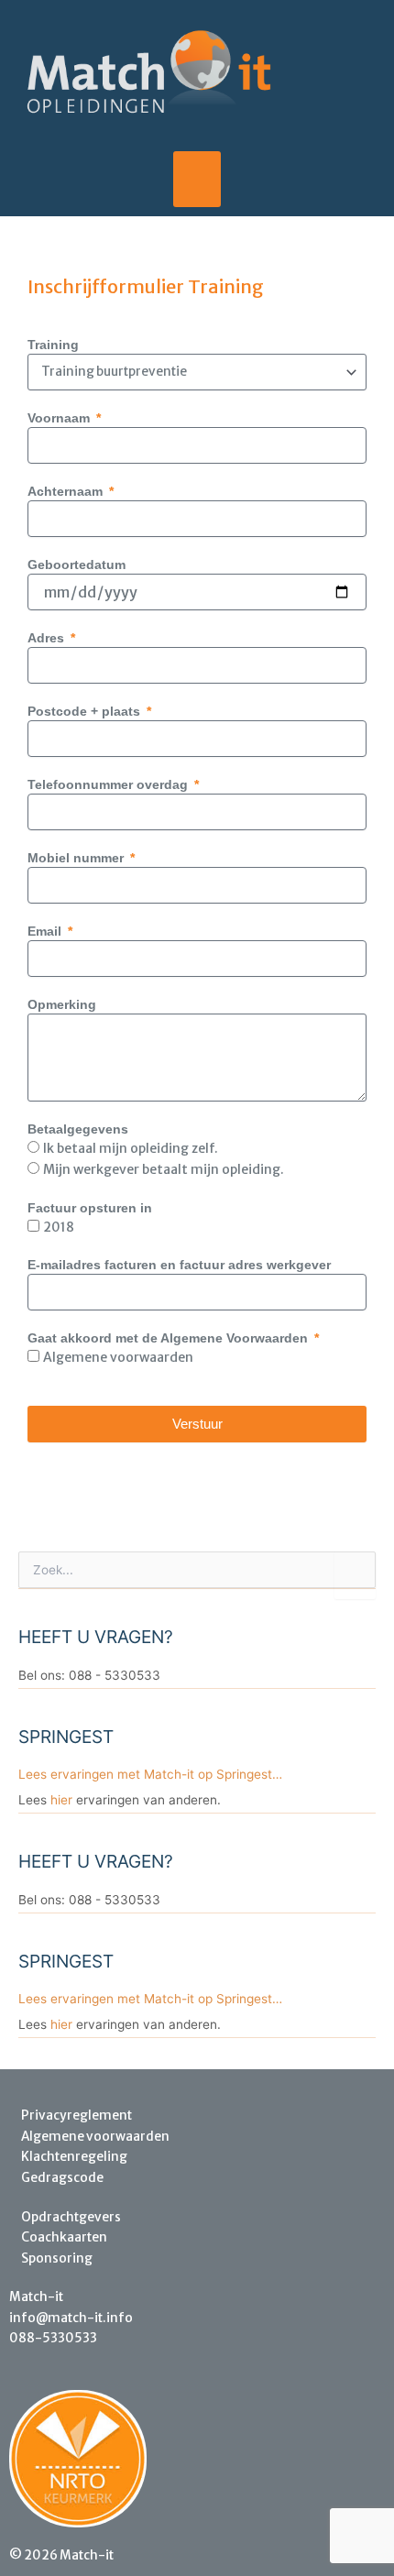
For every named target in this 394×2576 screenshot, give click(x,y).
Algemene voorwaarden (118, 1357)
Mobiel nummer (77, 858)
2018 (59, 1227)
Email (46, 931)
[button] (197, 179)
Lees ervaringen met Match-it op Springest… (150, 1774)
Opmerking (62, 1004)
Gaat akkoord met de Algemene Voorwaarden (170, 1338)
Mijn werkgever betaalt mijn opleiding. (164, 1169)
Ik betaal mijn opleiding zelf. (131, 1148)
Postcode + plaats (86, 711)
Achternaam (67, 491)
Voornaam (60, 418)
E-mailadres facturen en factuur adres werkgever (179, 1265)
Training (53, 345)
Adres (48, 638)
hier (61, 1800)
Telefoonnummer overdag (109, 784)
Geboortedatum (77, 565)
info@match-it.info (71, 2318)
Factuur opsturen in (90, 1208)
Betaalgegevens (78, 1129)
